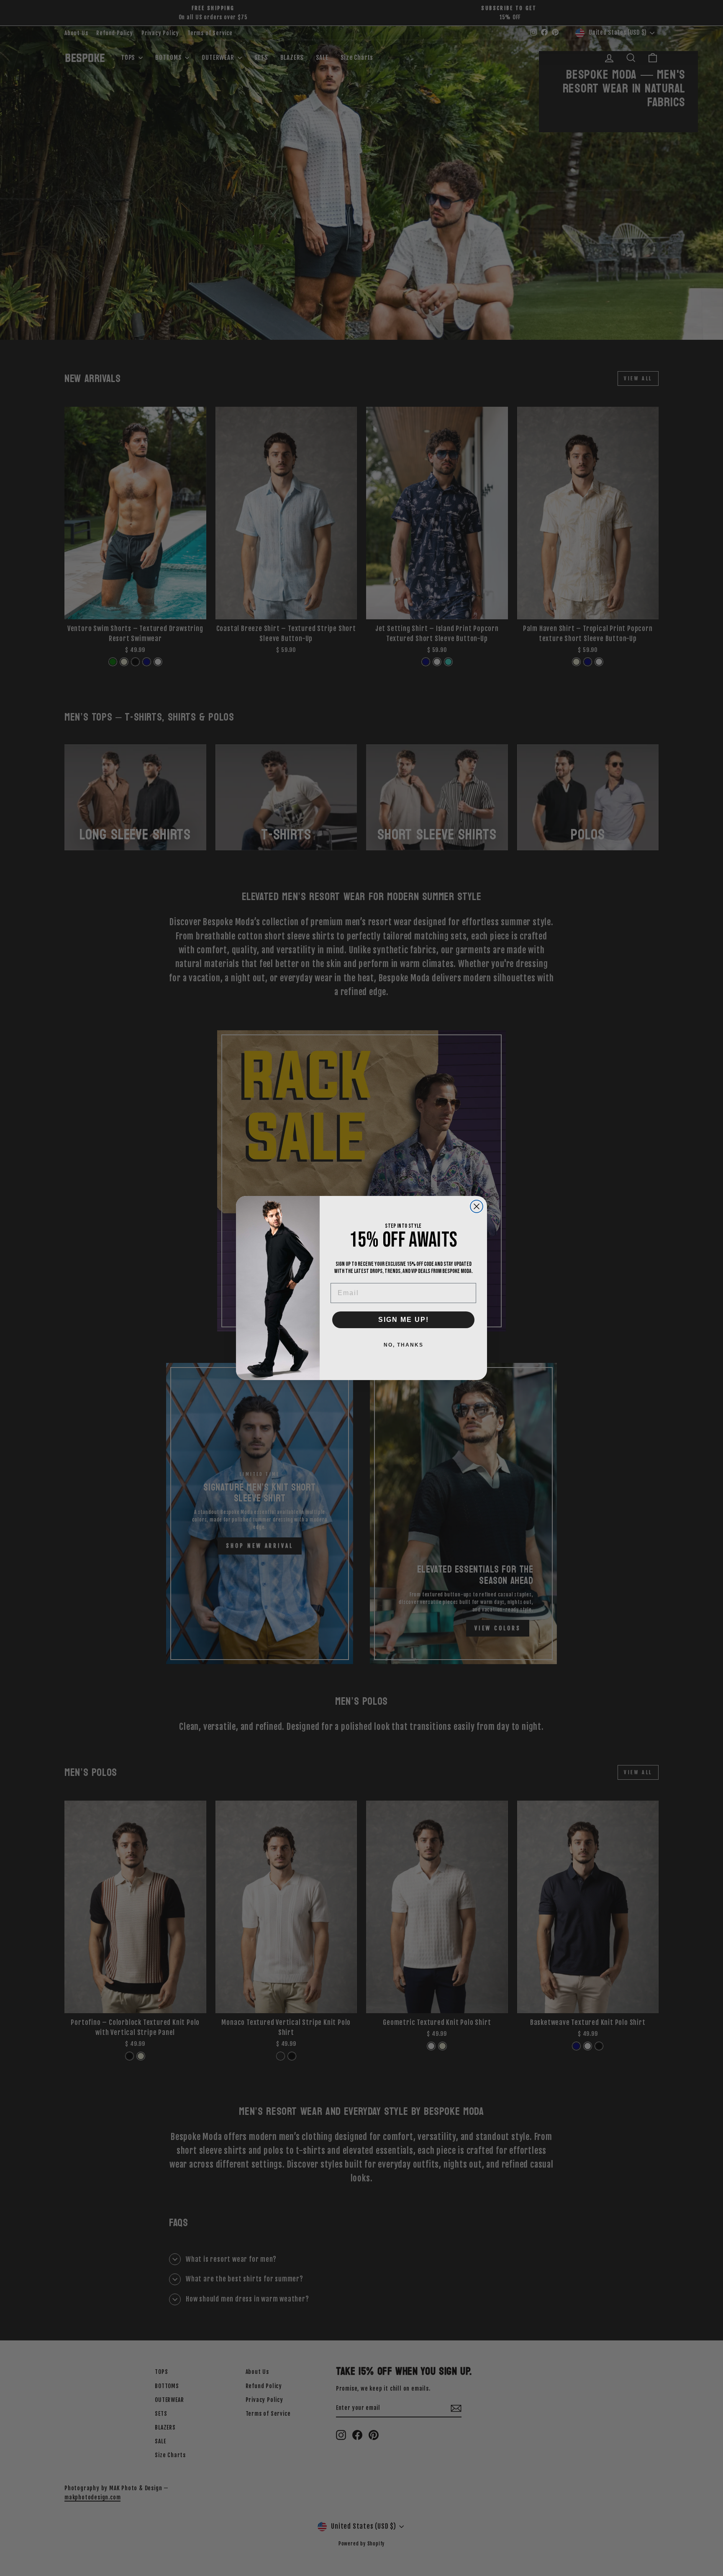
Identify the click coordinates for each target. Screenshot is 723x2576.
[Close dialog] (477, 1206)
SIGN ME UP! (404, 1320)
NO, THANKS (404, 1345)
